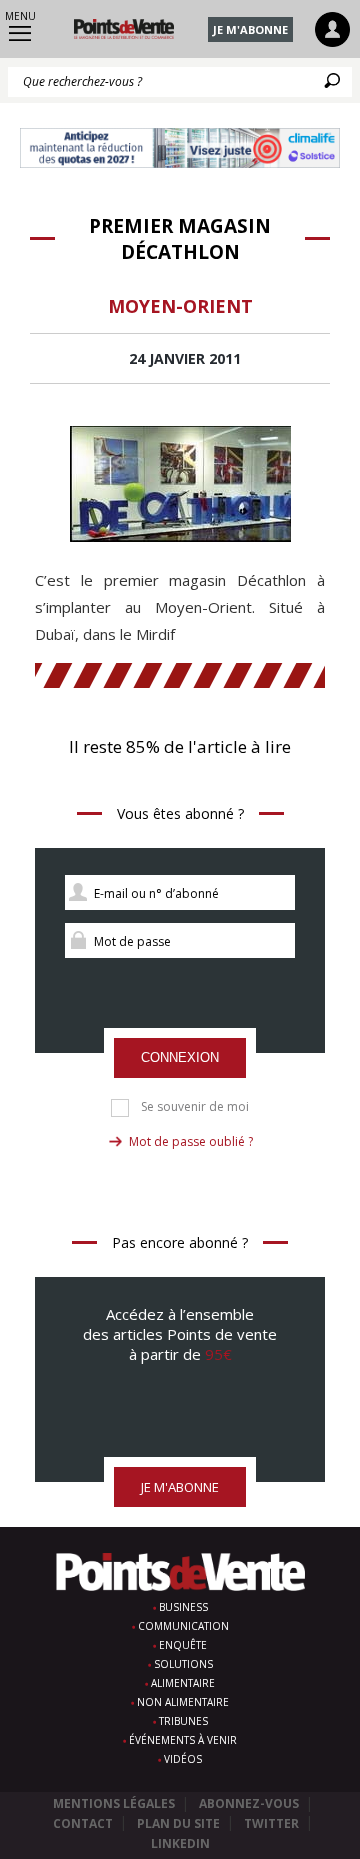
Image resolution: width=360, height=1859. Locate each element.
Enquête (183, 1645)
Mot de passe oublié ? (191, 1141)
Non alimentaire (183, 1702)
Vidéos (183, 1759)
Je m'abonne (250, 29)
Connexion (180, 1057)
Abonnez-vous (249, 1803)
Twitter (271, 1823)
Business (183, 1607)
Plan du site (178, 1823)
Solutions (183, 1664)
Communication (183, 1626)
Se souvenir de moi (195, 1107)
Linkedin (180, 1843)
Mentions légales (114, 1803)
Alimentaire (183, 1683)
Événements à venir (183, 1740)
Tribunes (183, 1721)
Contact (83, 1823)
